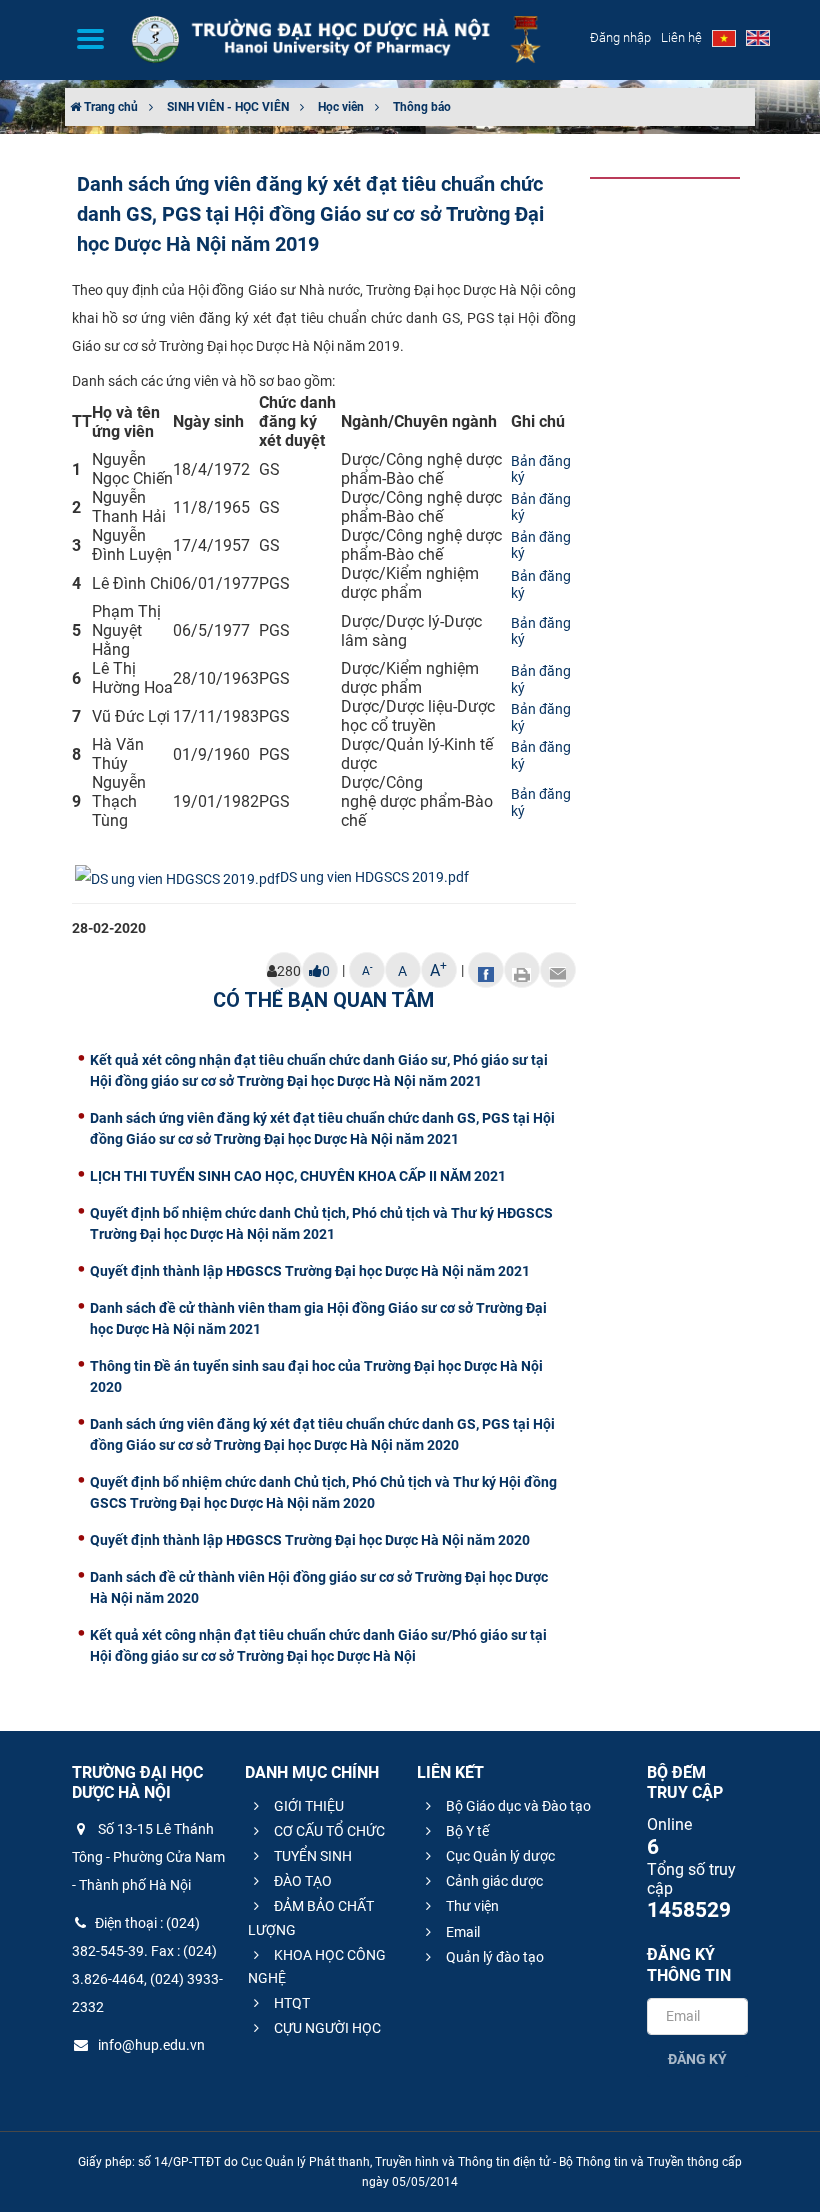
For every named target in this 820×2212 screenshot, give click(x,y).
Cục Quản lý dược (499, 1856)
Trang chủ (109, 107)
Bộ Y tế (466, 1831)
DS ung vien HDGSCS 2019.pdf (374, 877)
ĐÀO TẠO (301, 1881)
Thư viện (471, 1906)
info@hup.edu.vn (150, 2045)
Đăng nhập (620, 37)
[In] (522, 970)
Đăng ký (697, 2059)
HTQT (290, 2003)
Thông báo (422, 107)
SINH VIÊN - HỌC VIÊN (228, 107)
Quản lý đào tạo (493, 1957)
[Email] (558, 970)
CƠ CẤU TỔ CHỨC (328, 1831)
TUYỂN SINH (311, 1856)
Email (461, 1932)
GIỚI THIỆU (307, 1806)
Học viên (341, 107)
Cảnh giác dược (493, 1881)
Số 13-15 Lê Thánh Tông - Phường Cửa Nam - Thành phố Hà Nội (148, 1857)
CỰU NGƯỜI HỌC (326, 2028)
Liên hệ (681, 37)
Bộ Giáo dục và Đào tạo (517, 1806)
